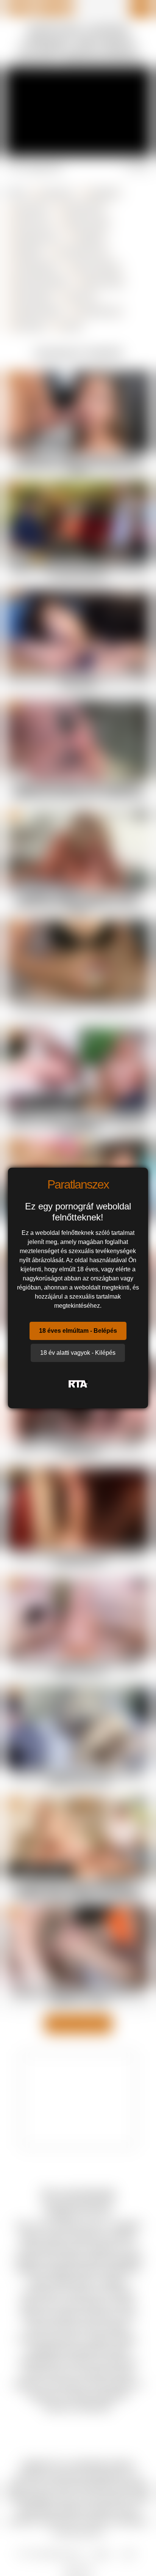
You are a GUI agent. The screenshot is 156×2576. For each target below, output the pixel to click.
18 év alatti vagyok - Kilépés (78, 1353)
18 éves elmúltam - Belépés (78, 1331)
